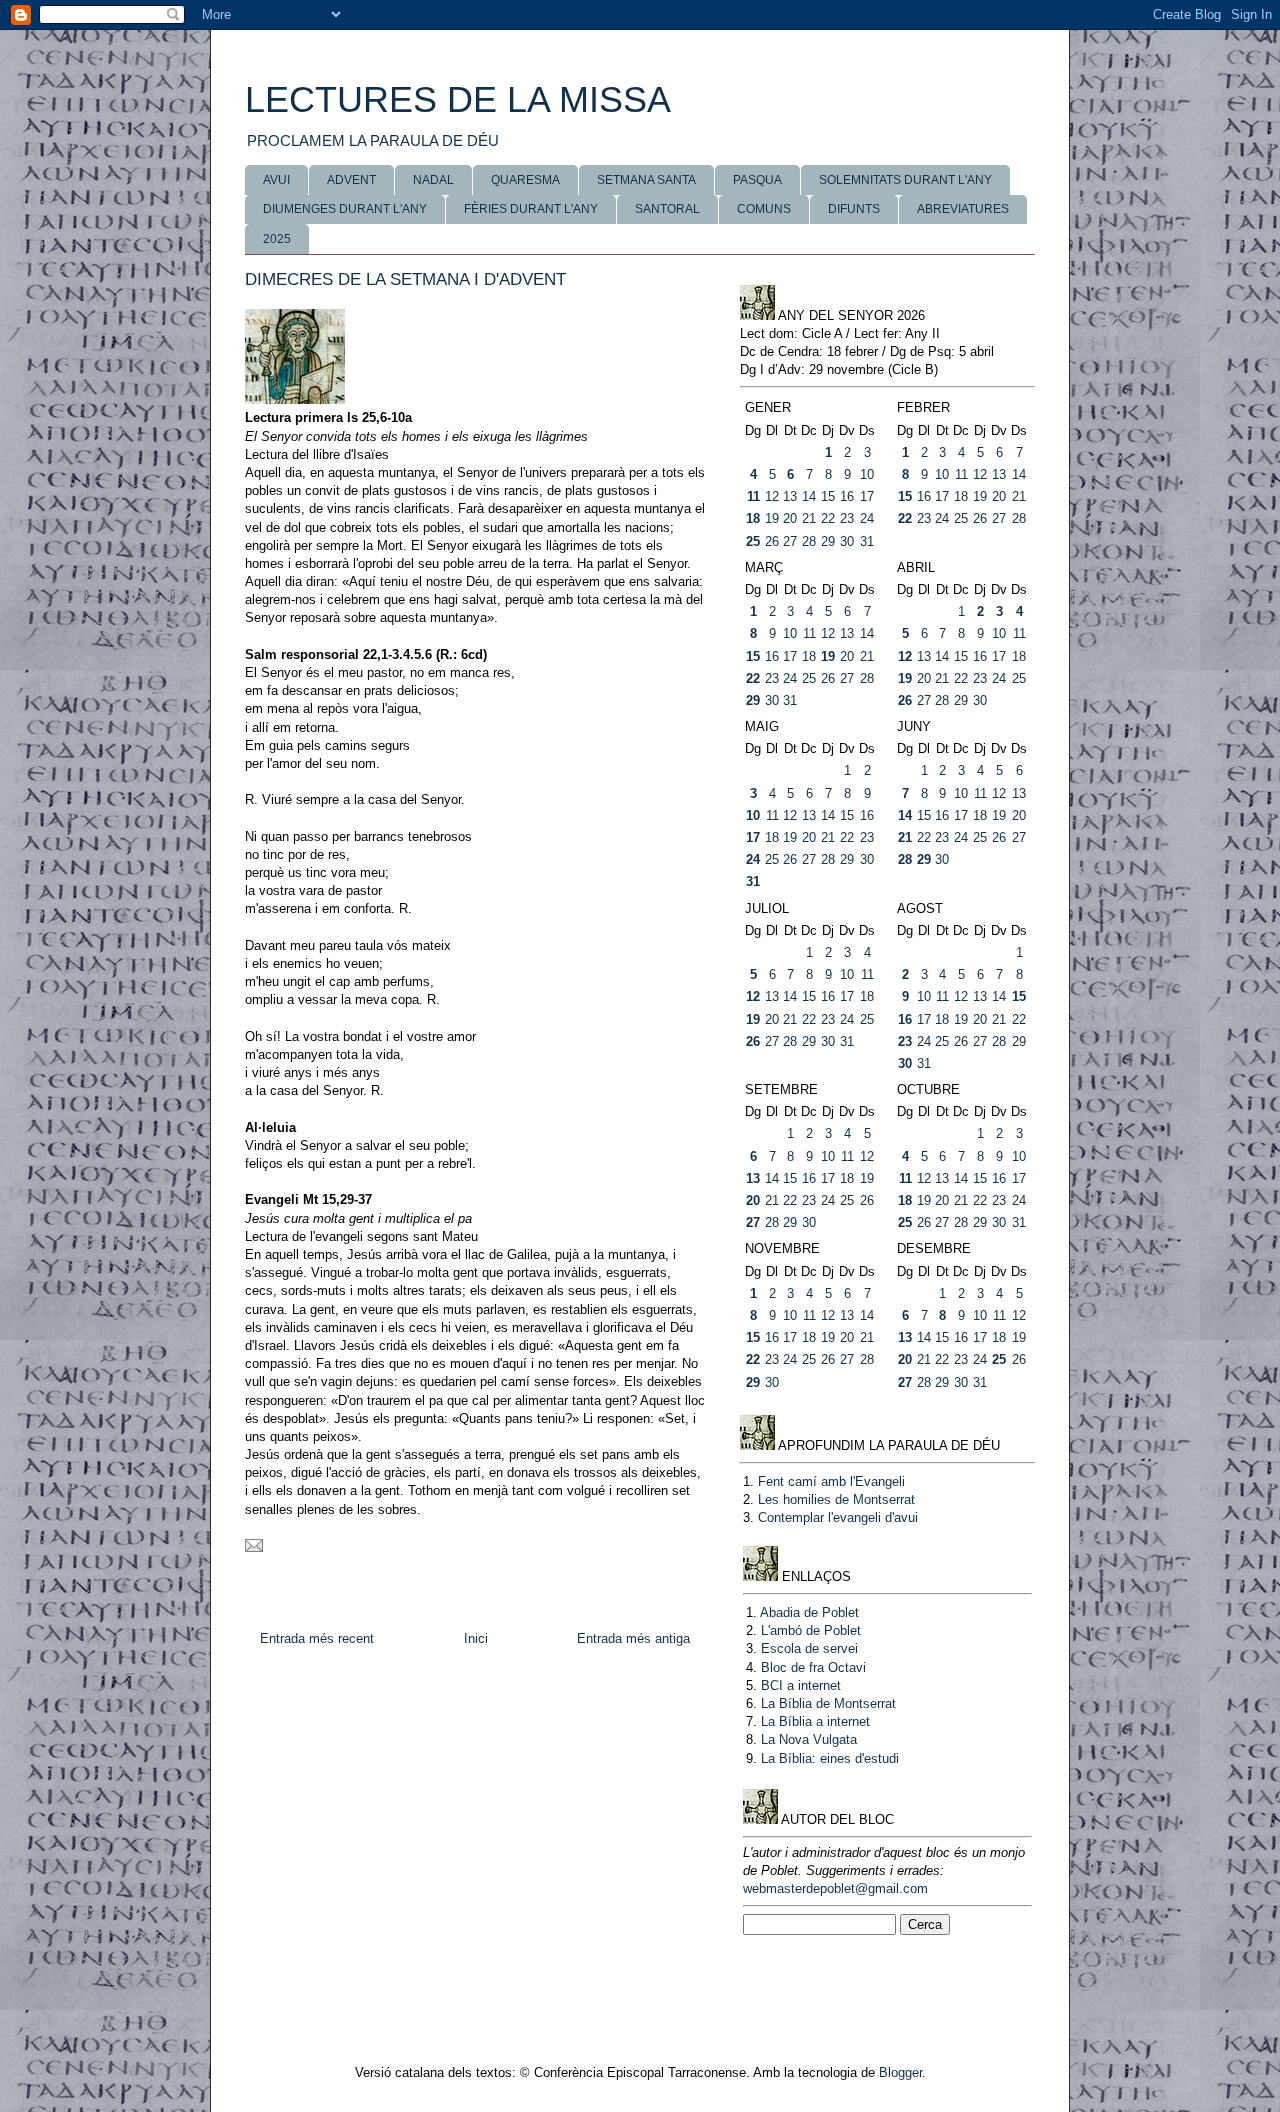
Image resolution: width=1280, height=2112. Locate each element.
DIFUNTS (854, 209)
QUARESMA (525, 180)
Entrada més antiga (633, 1638)
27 (790, 541)
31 (867, 541)
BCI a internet (801, 1685)
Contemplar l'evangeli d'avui (838, 1517)
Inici (476, 1638)
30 (847, 541)
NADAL (433, 180)
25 (753, 541)
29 (828, 541)
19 (772, 518)
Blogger (900, 2072)
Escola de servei (809, 1648)
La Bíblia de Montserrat (828, 1703)
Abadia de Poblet (809, 1612)
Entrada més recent (317, 1638)
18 (753, 518)
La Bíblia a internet (815, 1721)
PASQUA (757, 180)
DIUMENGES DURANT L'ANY (345, 209)
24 (867, 518)
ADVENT (351, 180)
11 (753, 496)
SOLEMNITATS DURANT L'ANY (905, 180)
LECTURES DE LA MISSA (458, 99)
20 (790, 518)
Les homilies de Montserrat (836, 1499)
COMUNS (764, 209)
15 (828, 496)
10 (867, 474)
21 (809, 518)
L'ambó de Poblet (811, 1630)
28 (809, 541)
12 (772, 496)
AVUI (276, 180)
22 (828, 518)
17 (867, 496)
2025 (277, 239)
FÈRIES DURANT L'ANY (531, 209)
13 (790, 496)
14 (809, 496)
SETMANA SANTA (646, 180)
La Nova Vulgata (809, 1739)
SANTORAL (667, 209)
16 (847, 496)
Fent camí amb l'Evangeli (831, 1481)
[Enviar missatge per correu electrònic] (254, 1547)
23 (847, 518)
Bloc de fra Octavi (813, 1667)
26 (772, 541)
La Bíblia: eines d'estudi (830, 1758)
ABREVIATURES (963, 209)
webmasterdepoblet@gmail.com (835, 1888)
